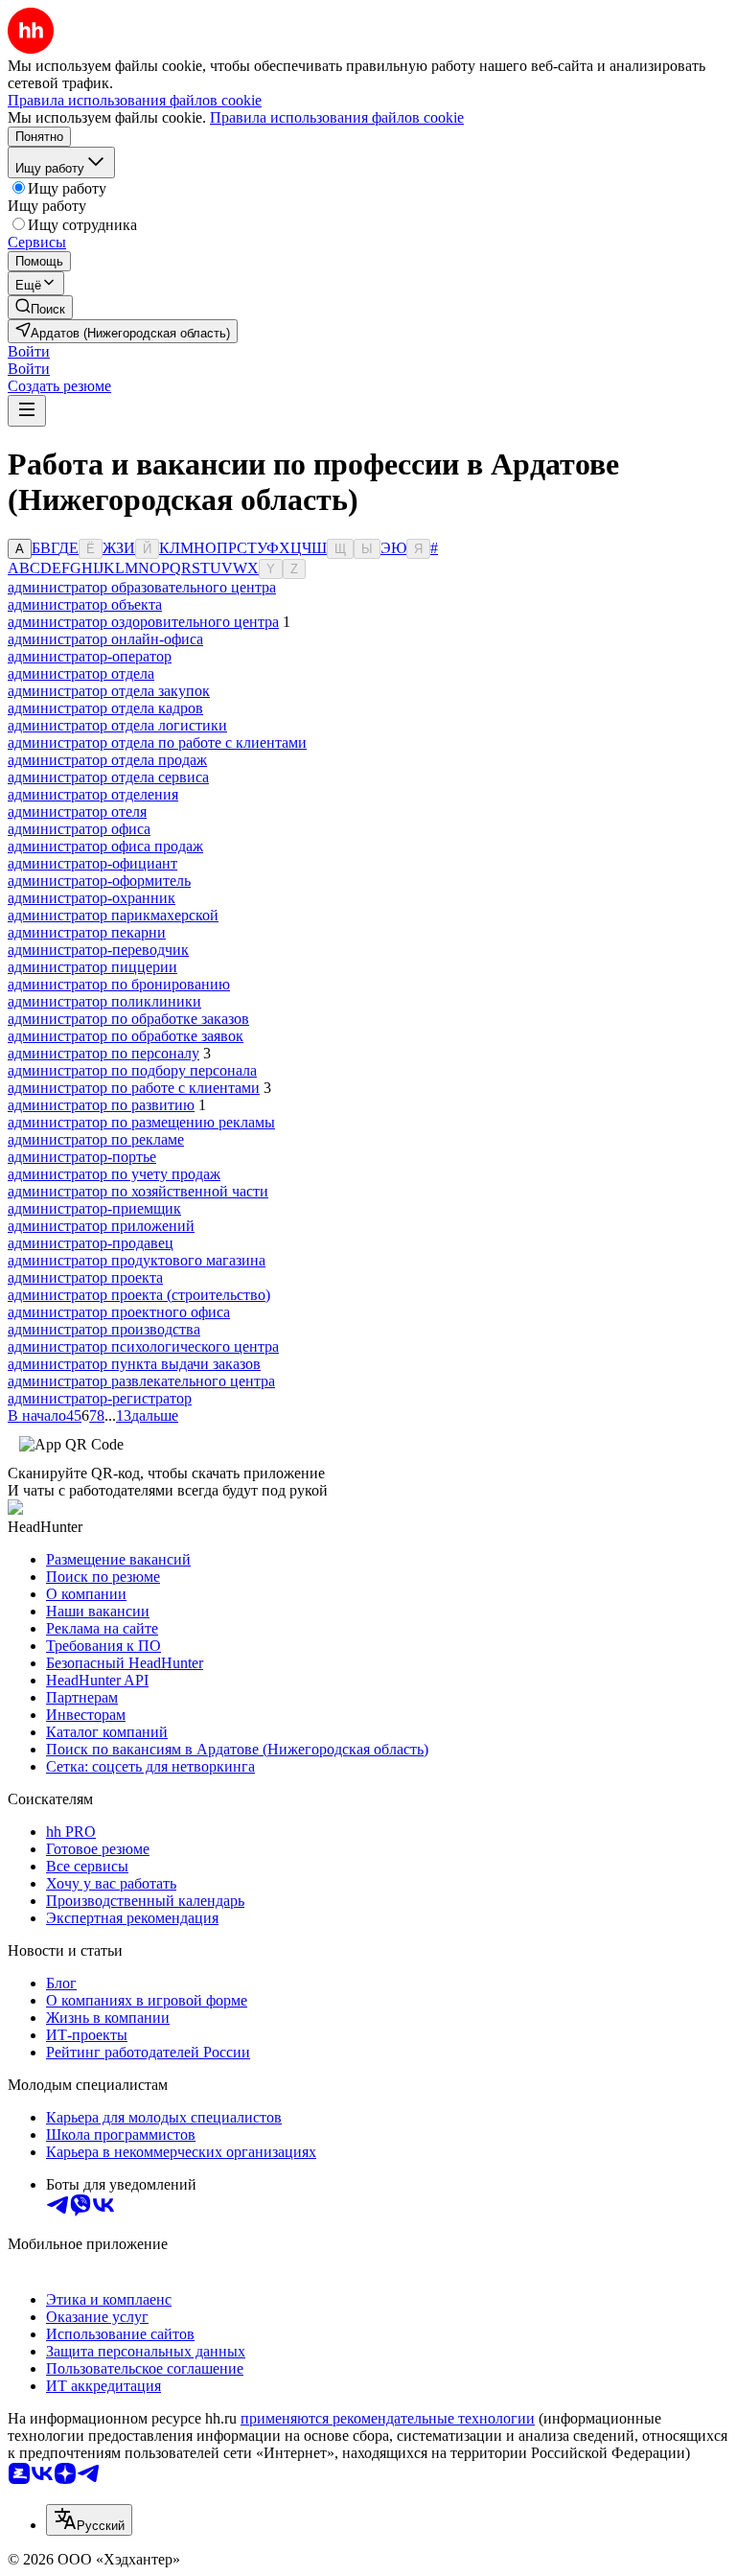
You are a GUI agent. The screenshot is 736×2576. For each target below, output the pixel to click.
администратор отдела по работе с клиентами (157, 743)
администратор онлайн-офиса (105, 639)
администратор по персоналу (103, 1053)
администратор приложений (101, 1226)
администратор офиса (79, 829)
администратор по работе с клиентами (134, 1088)
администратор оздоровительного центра (143, 622)
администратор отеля (77, 812)
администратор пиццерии (92, 967)
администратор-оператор (90, 656)
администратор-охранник (92, 898)
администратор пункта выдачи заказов (134, 1364)
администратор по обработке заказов (128, 1019)
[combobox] (89, 2520)
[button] (29, 351)
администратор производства (104, 1329)
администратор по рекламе (96, 1139)
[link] (40, 307)
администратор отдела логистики (117, 725)
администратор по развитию (101, 1105)
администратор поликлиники (104, 1001)
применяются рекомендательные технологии (388, 2418)
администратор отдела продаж (107, 760)
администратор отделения (93, 794)
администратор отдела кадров (105, 708)
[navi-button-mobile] (27, 411)
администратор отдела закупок (109, 691)
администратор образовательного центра (142, 587)
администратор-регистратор (100, 1398)
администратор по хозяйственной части (138, 1191)
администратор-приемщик (94, 1208)
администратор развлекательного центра (141, 1381)
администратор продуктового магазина (137, 1260)
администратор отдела (81, 673)
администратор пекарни (87, 932)
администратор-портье (82, 1157)
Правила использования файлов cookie (337, 117)
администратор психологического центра (143, 1346)
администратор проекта (85, 1277)
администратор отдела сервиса (108, 777)
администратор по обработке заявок (126, 1036)
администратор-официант (92, 863)
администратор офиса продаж (105, 846)
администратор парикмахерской (113, 915)
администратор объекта (85, 604)
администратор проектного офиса (119, 1312)
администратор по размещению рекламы (141, 1122)
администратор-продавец (91, 1243)
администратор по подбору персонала (132, 1070)
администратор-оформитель (99, 881)
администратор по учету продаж (114, 1174)
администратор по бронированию (119, 984)
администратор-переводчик (98, 950)
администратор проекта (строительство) (139, 1295)
